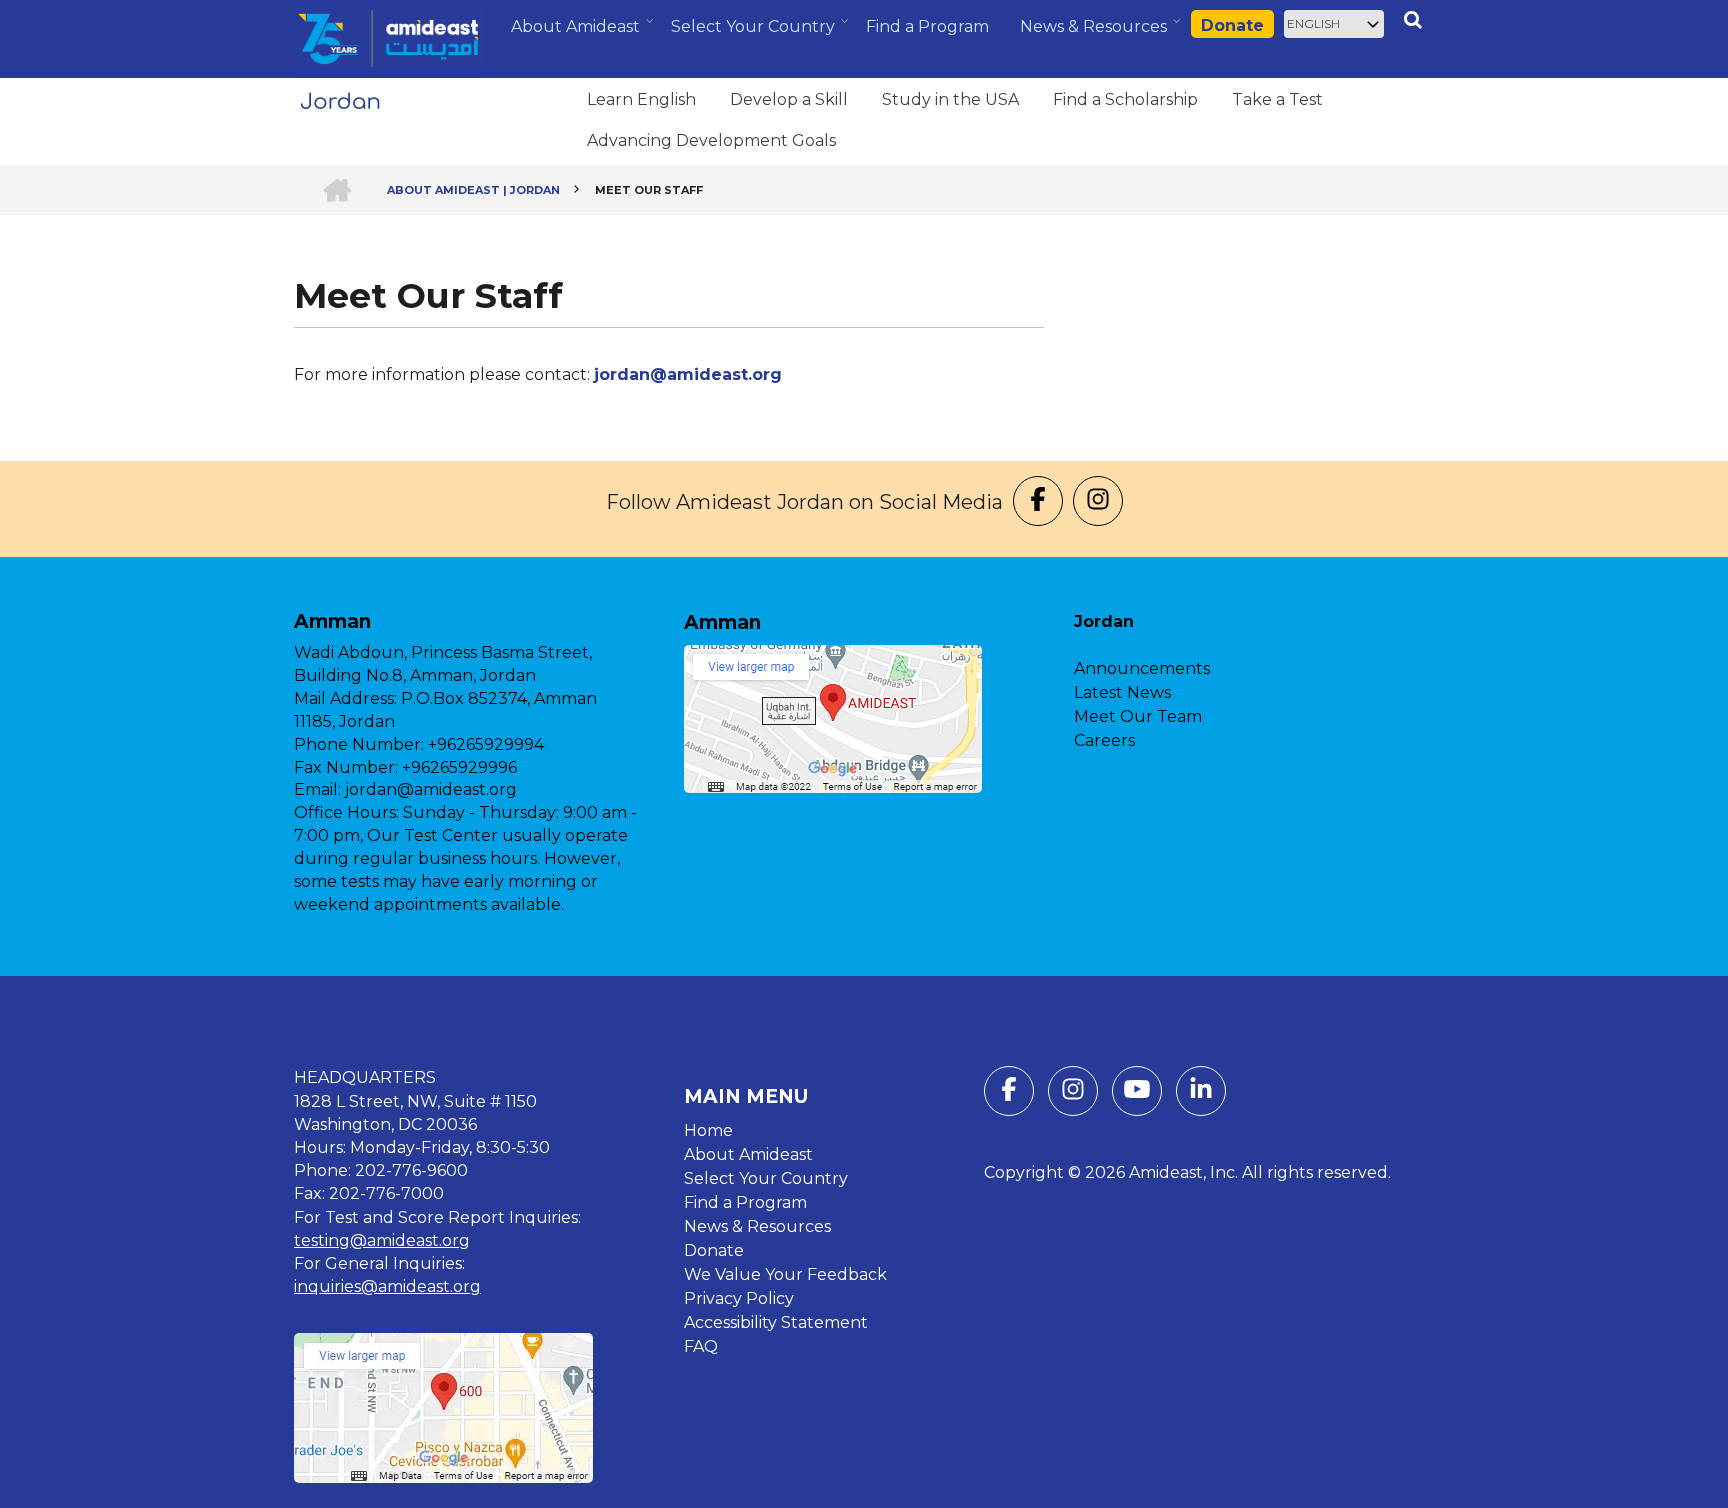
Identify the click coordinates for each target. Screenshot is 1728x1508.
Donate (1232, 25)
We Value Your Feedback (785, 1274)
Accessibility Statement (776, 1322)
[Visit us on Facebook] (1038, 502)
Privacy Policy (739, 1298)
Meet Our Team (1138, 716)
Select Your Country (766, 1178)
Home (708, 1130)
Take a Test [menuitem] (1277, 99)
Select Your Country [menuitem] (755, 33)
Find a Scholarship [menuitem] (1125, 99)
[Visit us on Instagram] (1098, 502)
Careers (1104, 740)
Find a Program (745, 1202)
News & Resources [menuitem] (1096, 34)
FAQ (701, 1346)
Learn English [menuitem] (641, 99)
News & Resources (757, 1226)
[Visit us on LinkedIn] (1201, 1094)
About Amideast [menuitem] (578, 34)
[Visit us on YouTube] (1137, 1094)
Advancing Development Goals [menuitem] (711, 140)
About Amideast (748, 1154)
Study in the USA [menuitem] (950, 99)
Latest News (1122, 692)
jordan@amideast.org (688, 374)
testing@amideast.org (382, 1240)
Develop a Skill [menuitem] (789, 99)
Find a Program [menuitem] (927, 26)
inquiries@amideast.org (387, 1286)
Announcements (1142, 668)
